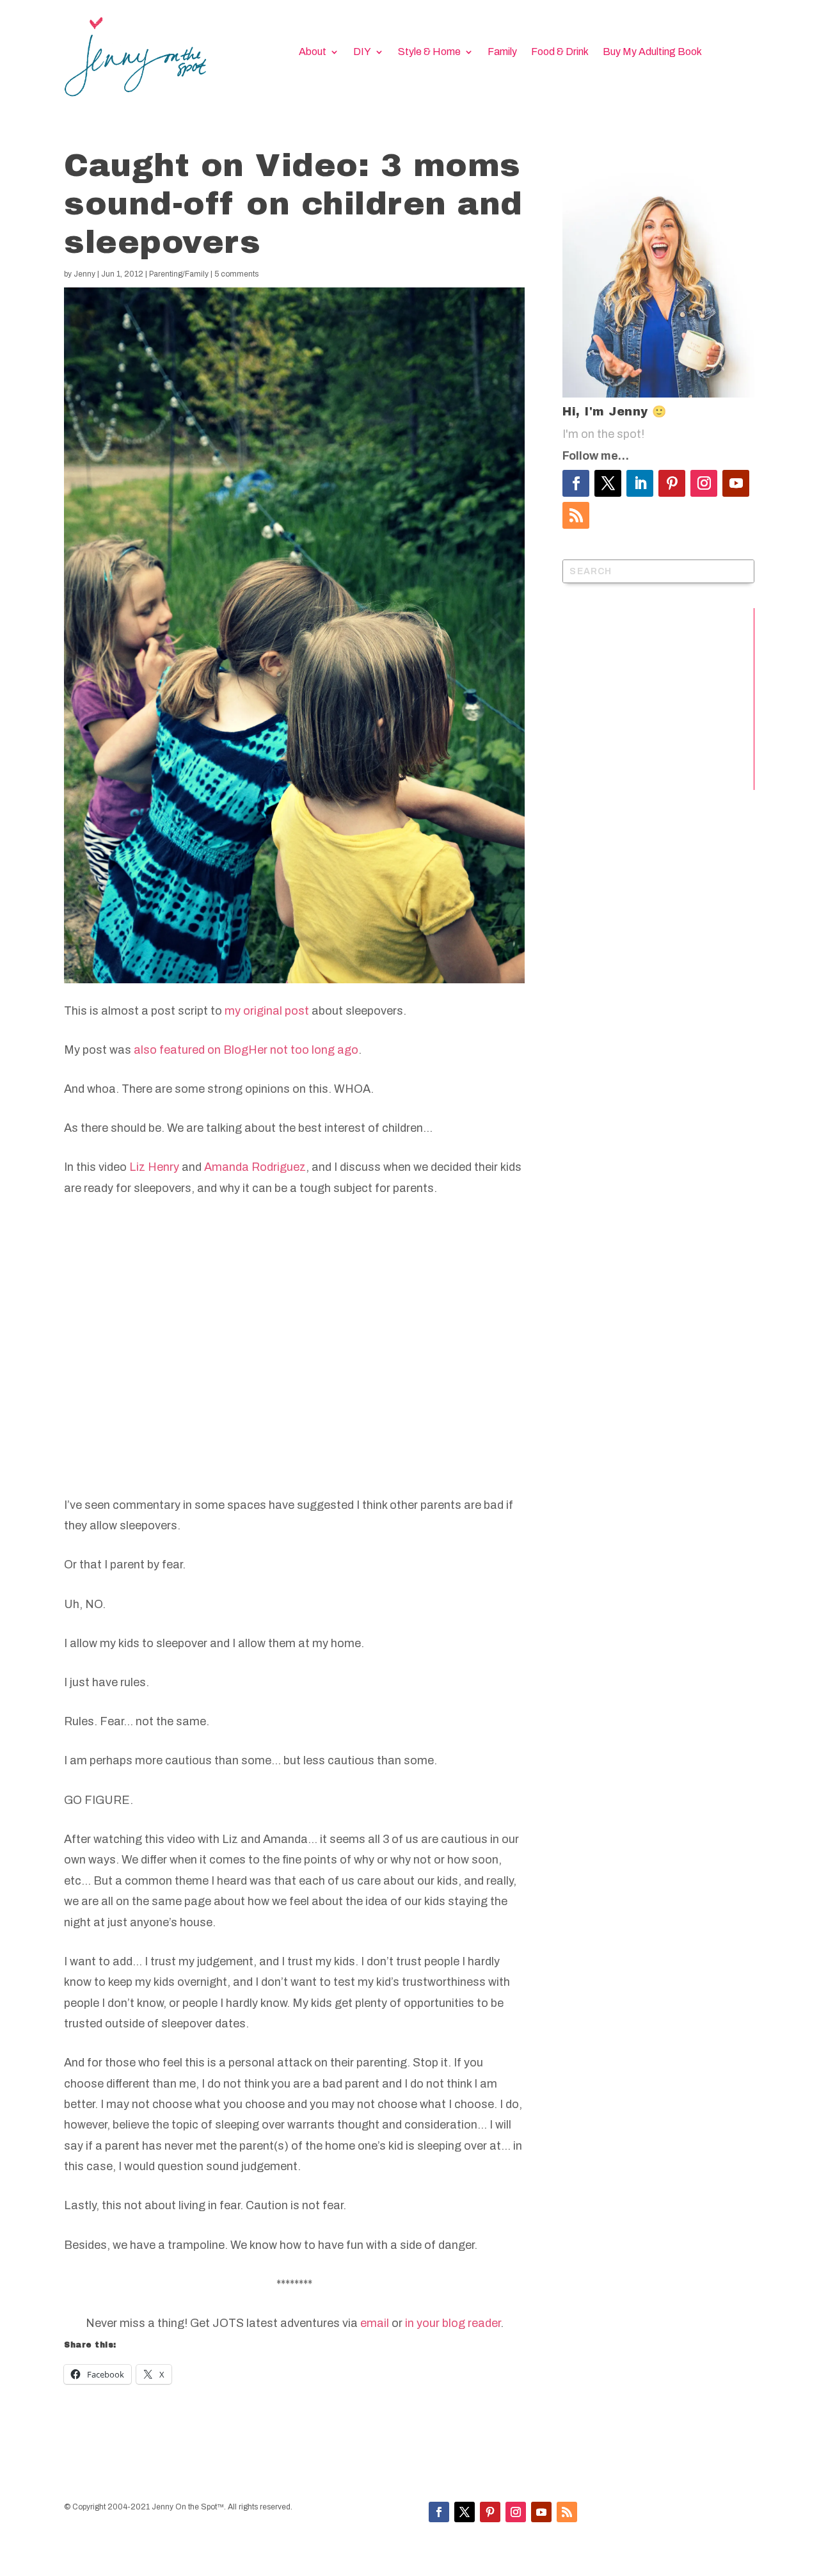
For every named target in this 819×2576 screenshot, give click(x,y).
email (375, 2323)
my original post (267, 1011)
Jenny (84, 274)
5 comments (236, 274)
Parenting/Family (179, 274)
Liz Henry (154, 1167)
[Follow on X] (608, 483)
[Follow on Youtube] (736, 483)
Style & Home (429, 52)
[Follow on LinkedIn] (640, 483)
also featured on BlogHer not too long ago (246, 1050)
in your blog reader (453, 2323)
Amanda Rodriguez (255, 1167)
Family (502, 52)
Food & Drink (560, 52)
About (313, 52)
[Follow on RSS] (576, 515)
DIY (362, 52)
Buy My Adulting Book (652, 52)
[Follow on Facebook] (576, 483)
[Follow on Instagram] (704, 483)
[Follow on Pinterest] (672, 483)
